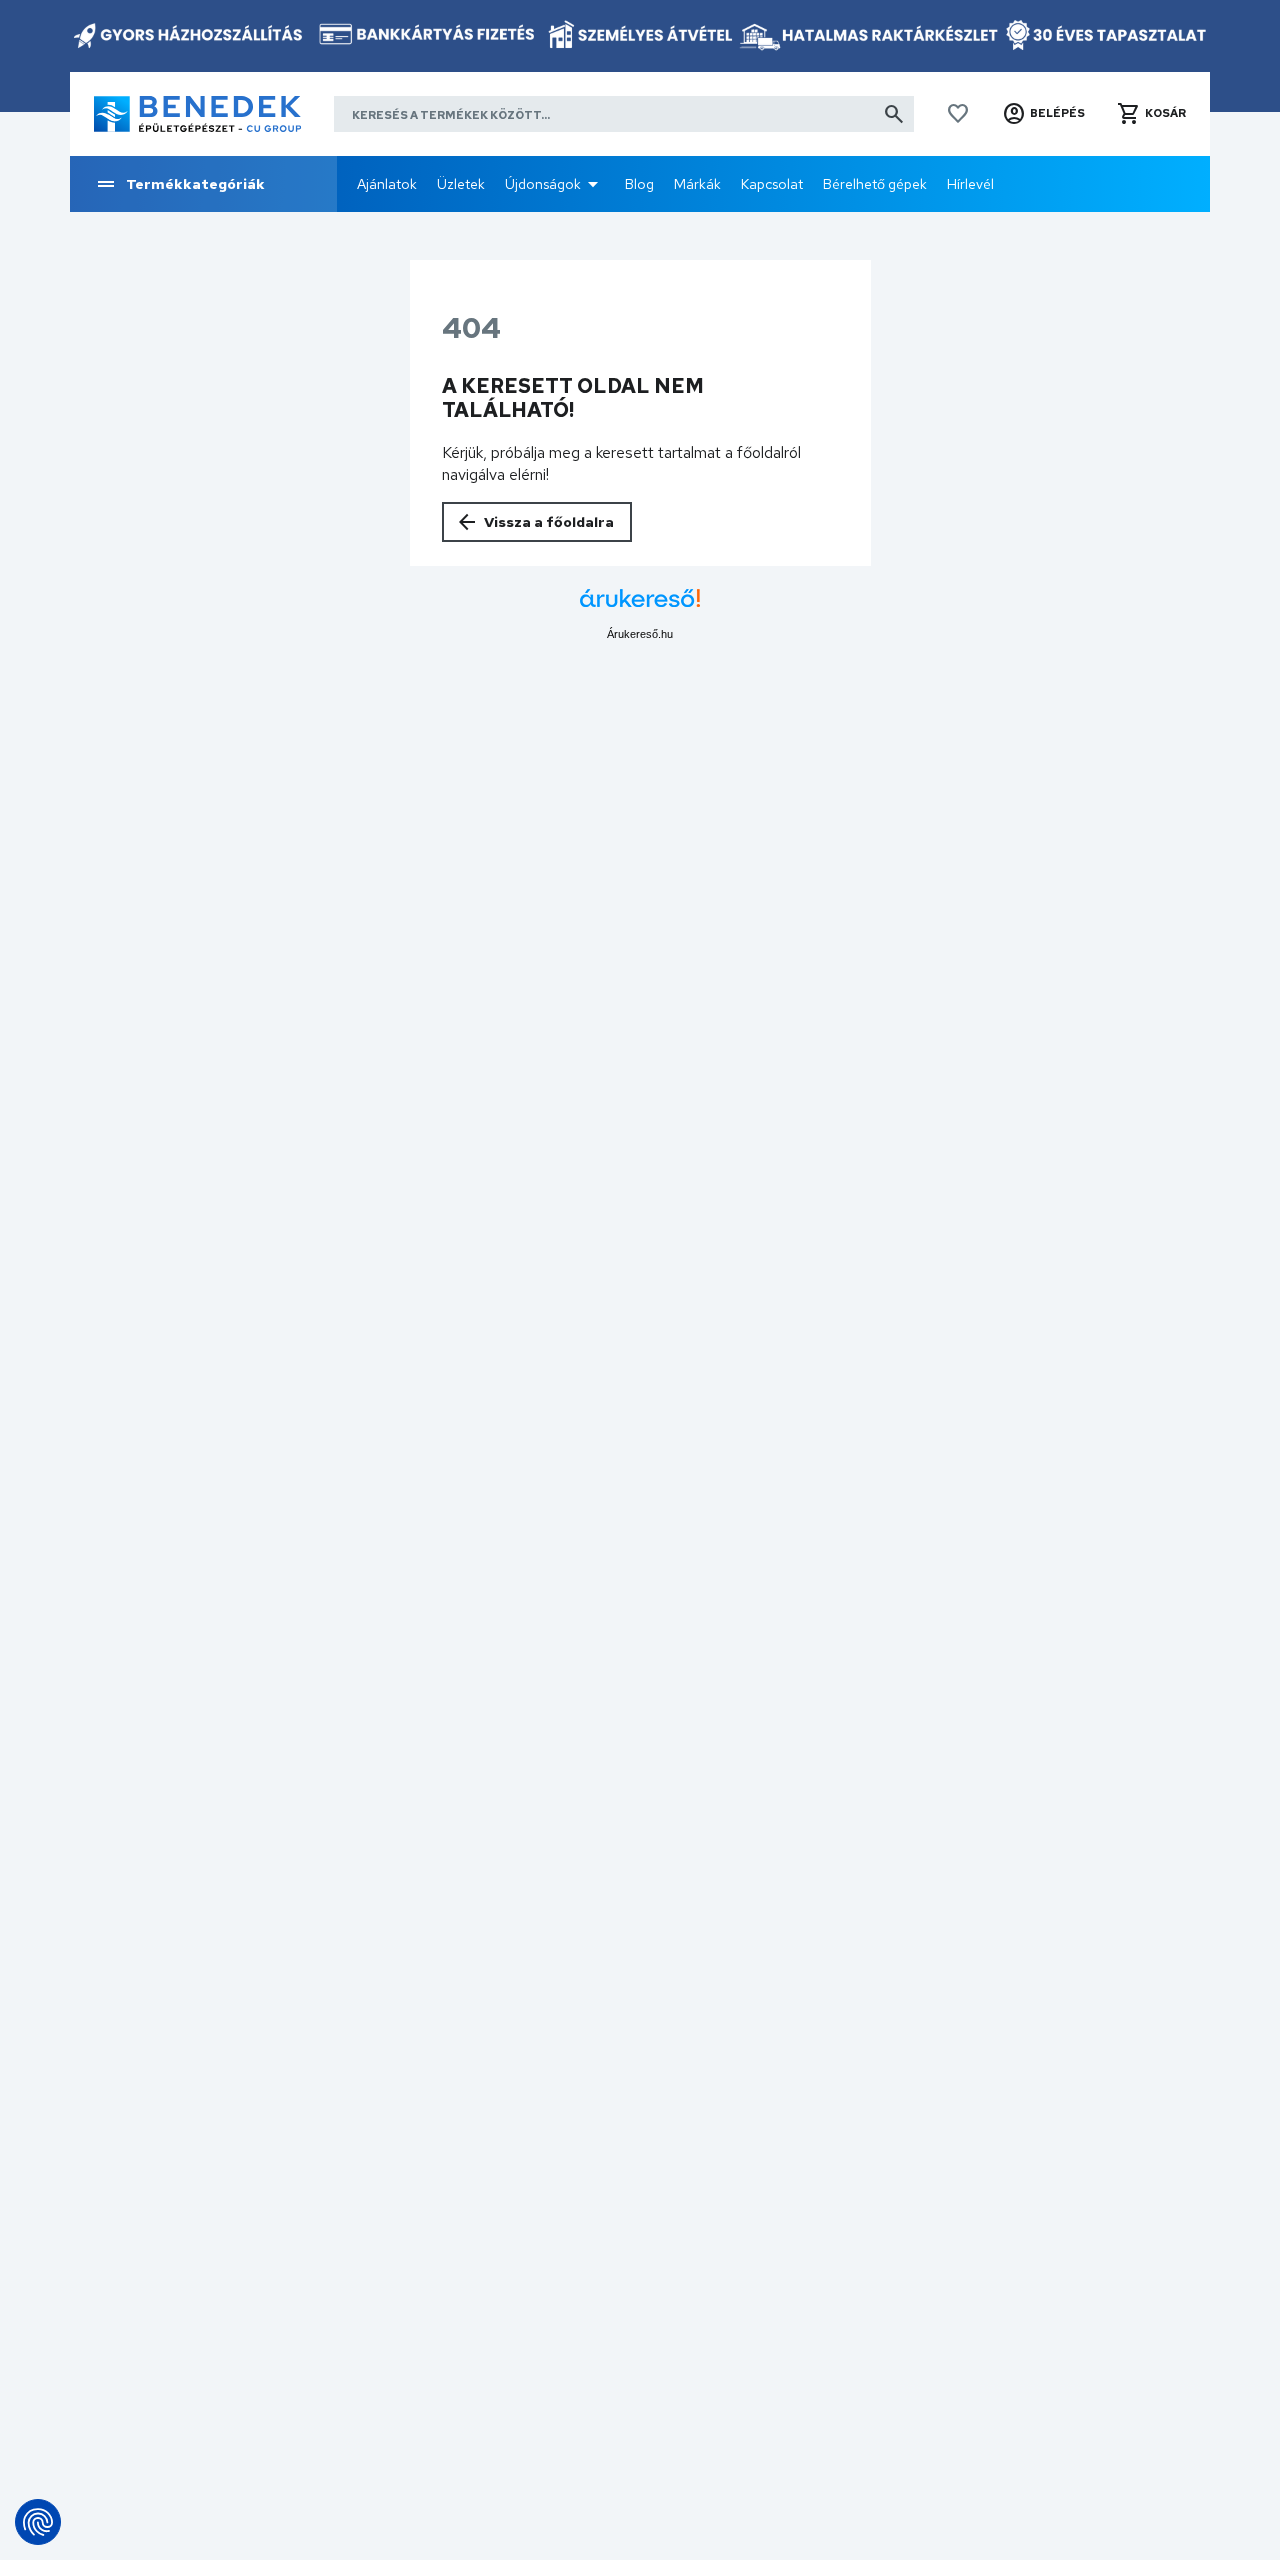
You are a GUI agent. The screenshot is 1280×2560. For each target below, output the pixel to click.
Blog (639, 184)
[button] (1043, 114)
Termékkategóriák (195, 184)
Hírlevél (970, 184)
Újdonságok (543, 184)
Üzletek (461, 184)
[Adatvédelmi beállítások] (38, 2522)
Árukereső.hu (640, 634)
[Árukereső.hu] (640, 605)
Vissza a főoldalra (549, 522)
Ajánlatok (387, 184)
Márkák (697, 184)
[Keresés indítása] (894, 114)
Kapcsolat (772, 184)
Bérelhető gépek (875, 184)
